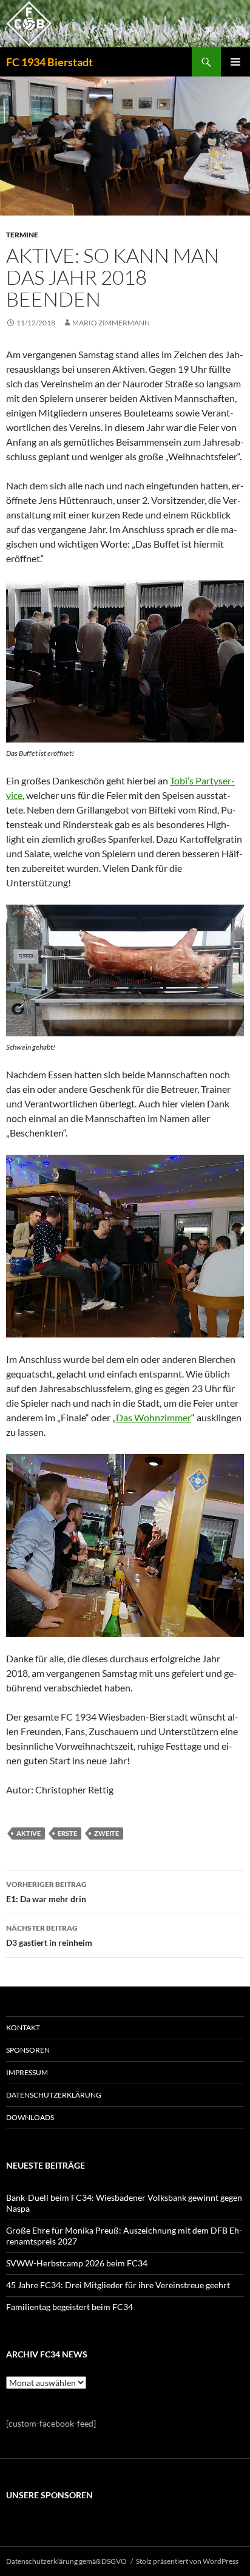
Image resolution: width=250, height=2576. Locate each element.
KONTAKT (23, 2027)
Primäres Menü (235, 62)
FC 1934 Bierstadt (49, 62)
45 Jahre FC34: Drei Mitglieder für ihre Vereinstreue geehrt (118, 2285)
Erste (67, 1833)
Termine (22, 235)
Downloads (30, 2117)
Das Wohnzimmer (154, 1417)
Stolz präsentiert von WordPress (187, 2561)
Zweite (106, 1833)
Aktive (29, 1833)
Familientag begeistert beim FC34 (69, 2307)
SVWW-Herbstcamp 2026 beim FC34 (77, 2263)
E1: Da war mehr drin (46, 1892)
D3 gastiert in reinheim (49, 1935)
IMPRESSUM (27, 2072)
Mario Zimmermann (111, 323)
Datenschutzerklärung (54, 2095)
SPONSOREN (28, 2050)
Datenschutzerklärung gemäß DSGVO (66, 2561)
